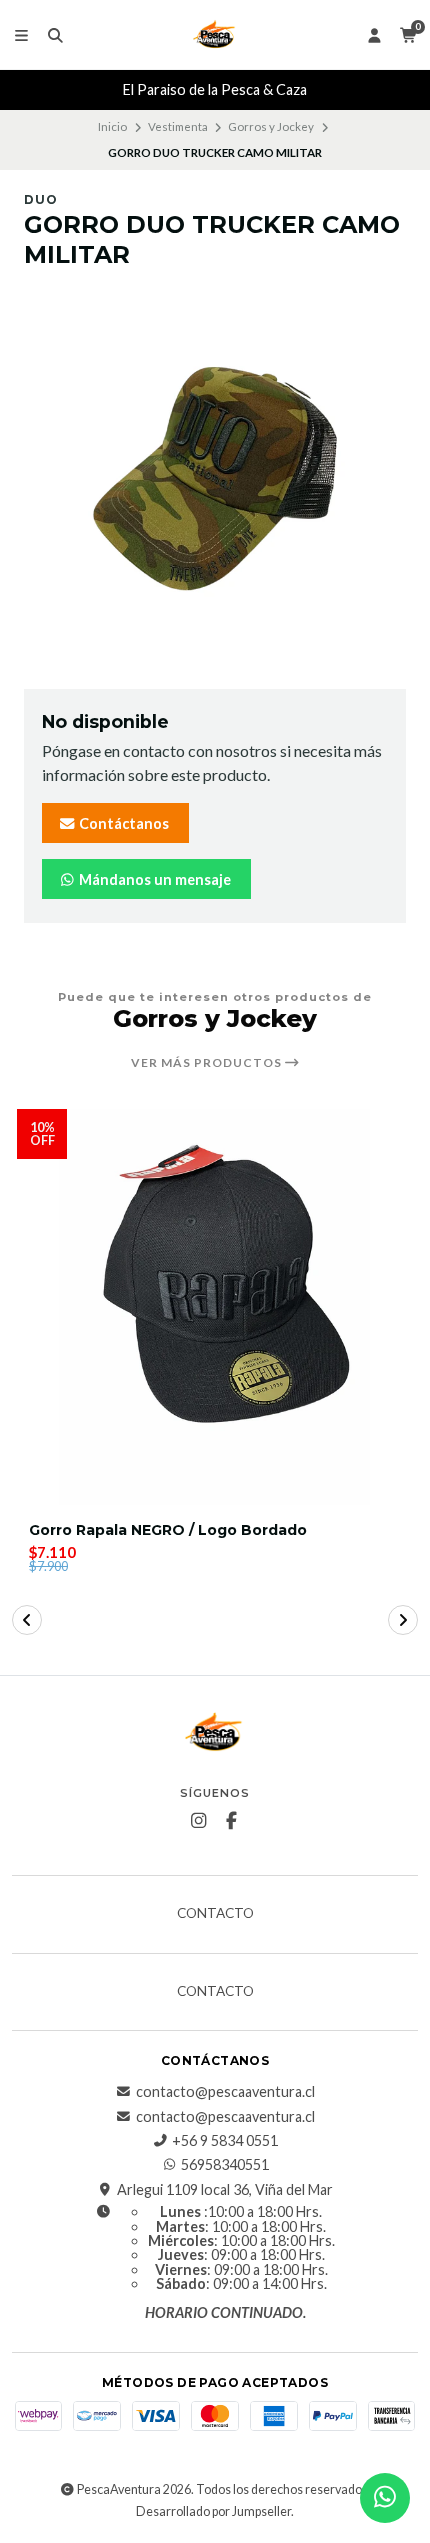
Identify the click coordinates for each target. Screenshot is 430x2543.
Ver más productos (208, 1063)
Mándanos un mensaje (153, 879)
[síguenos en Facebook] (232, 1821)
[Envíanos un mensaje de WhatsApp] (385, 2498)
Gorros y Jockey (271, 126)
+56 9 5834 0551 (225, 2141)
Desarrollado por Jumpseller (213, 2511)
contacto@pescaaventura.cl (225, 2092)
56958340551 (225, 2165)
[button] (27, 1620)
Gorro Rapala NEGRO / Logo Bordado (168, 1530)
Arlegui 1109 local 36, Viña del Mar (225, 2190)
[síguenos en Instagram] (199, 1821)
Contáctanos (122, 823)
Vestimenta (178, 126)
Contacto (215, 1914)
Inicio (112, 126)
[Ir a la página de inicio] (215, 35)
